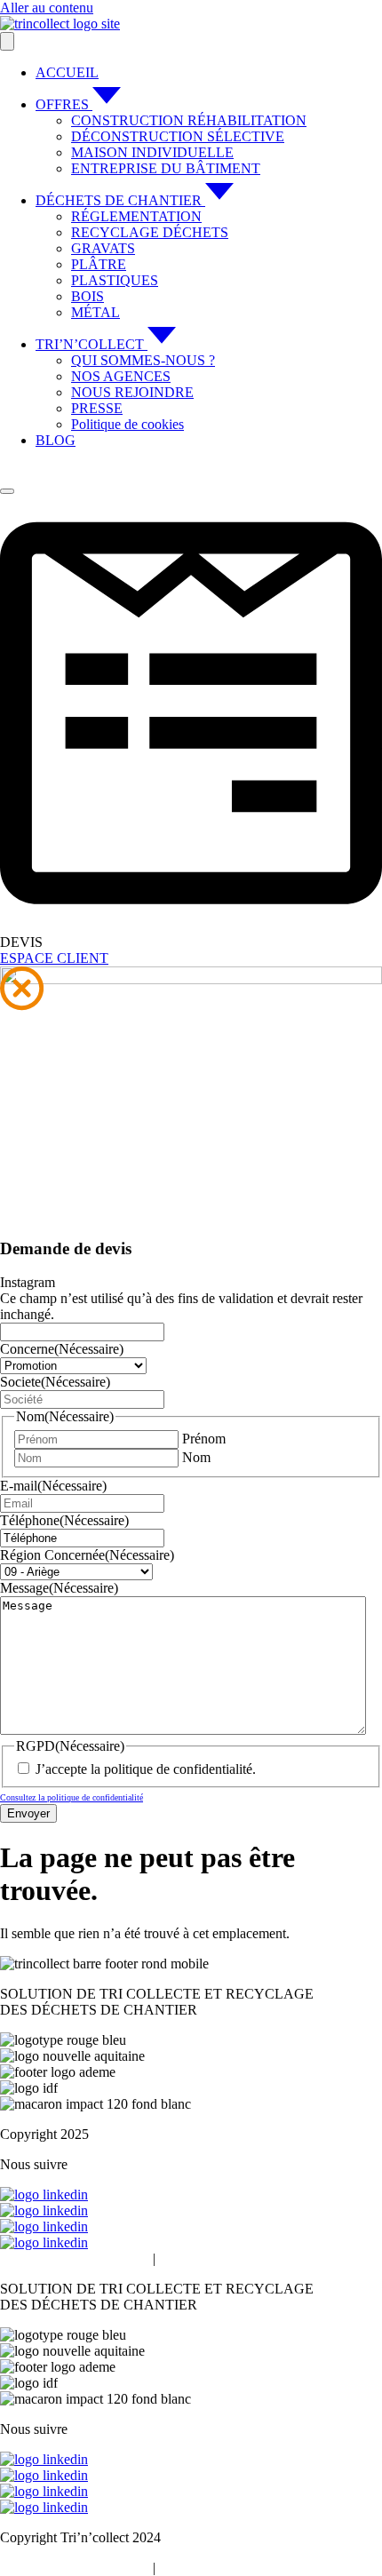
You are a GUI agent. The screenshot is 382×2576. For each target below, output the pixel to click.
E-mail (53, 1486)
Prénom (204, 1439)
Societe (55, 1382)
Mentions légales (206, 2258)
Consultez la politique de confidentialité (72, 1797)
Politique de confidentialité (75, 2258)
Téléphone (64, 1520)
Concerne (62, 1349)
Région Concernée (87, 1555)
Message (59, 1588)
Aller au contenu (47, 8)
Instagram (28, 1282)
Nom (196, 1457)
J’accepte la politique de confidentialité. (146, 1769)
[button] (22, 990)
